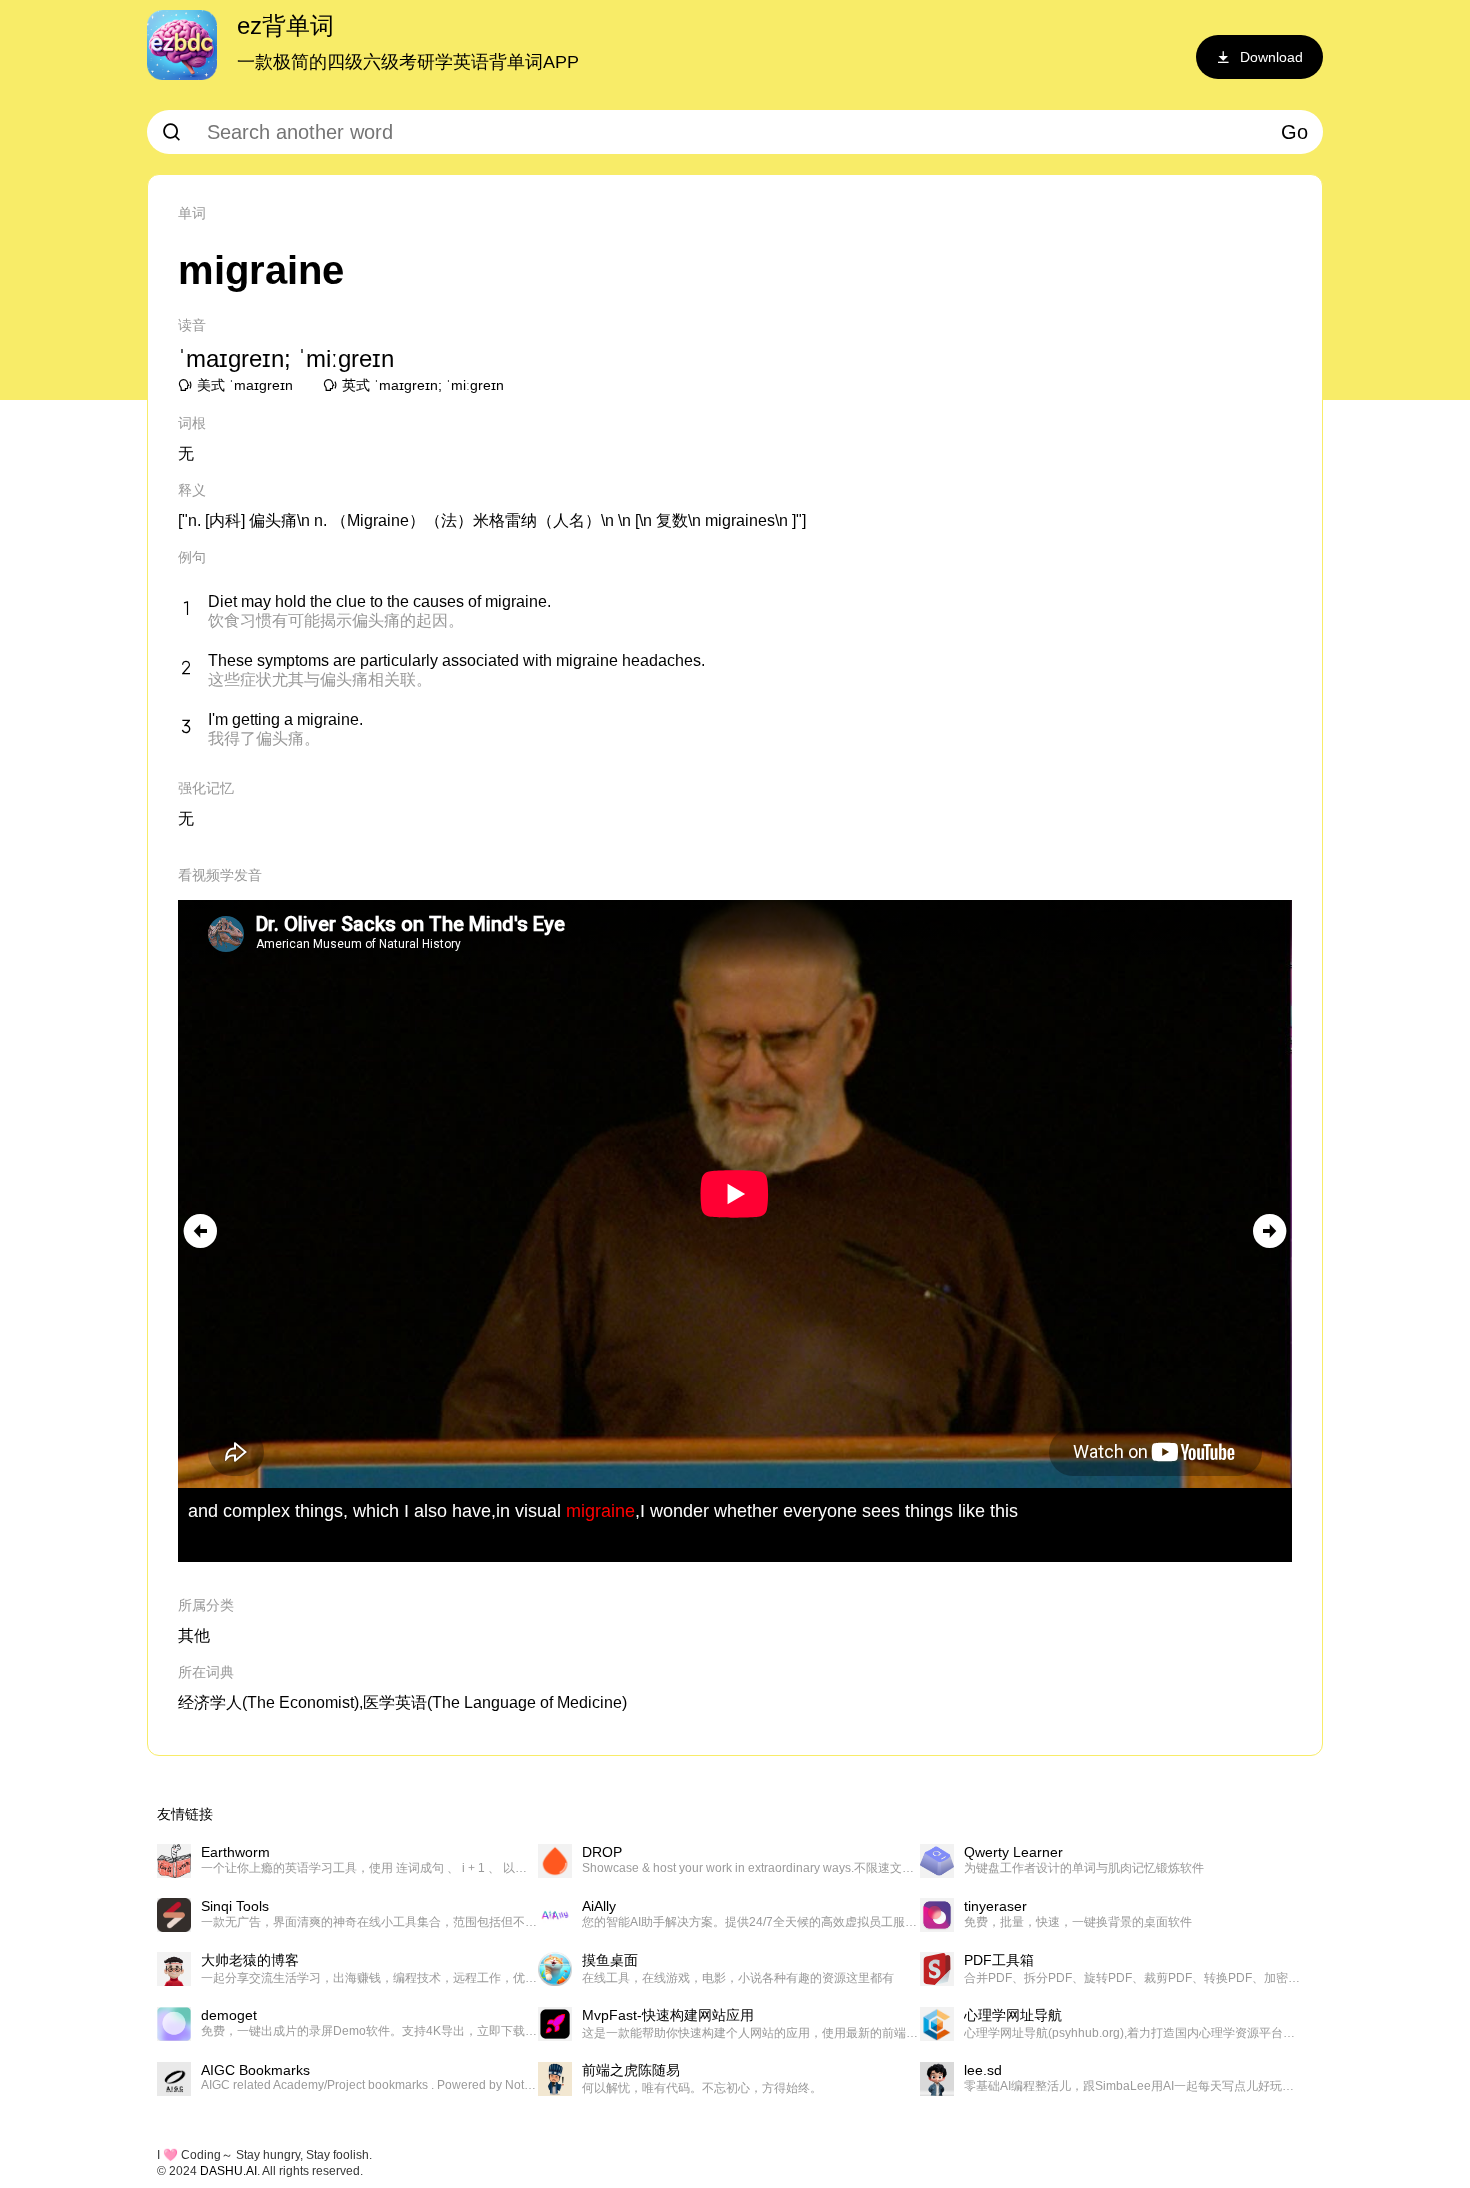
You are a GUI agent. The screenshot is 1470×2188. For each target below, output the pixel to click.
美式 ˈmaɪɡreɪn (245, 385)
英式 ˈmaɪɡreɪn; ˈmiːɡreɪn (423, 385)
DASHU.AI (228, 2171)
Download (1271, 57)
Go (1294, 132)
